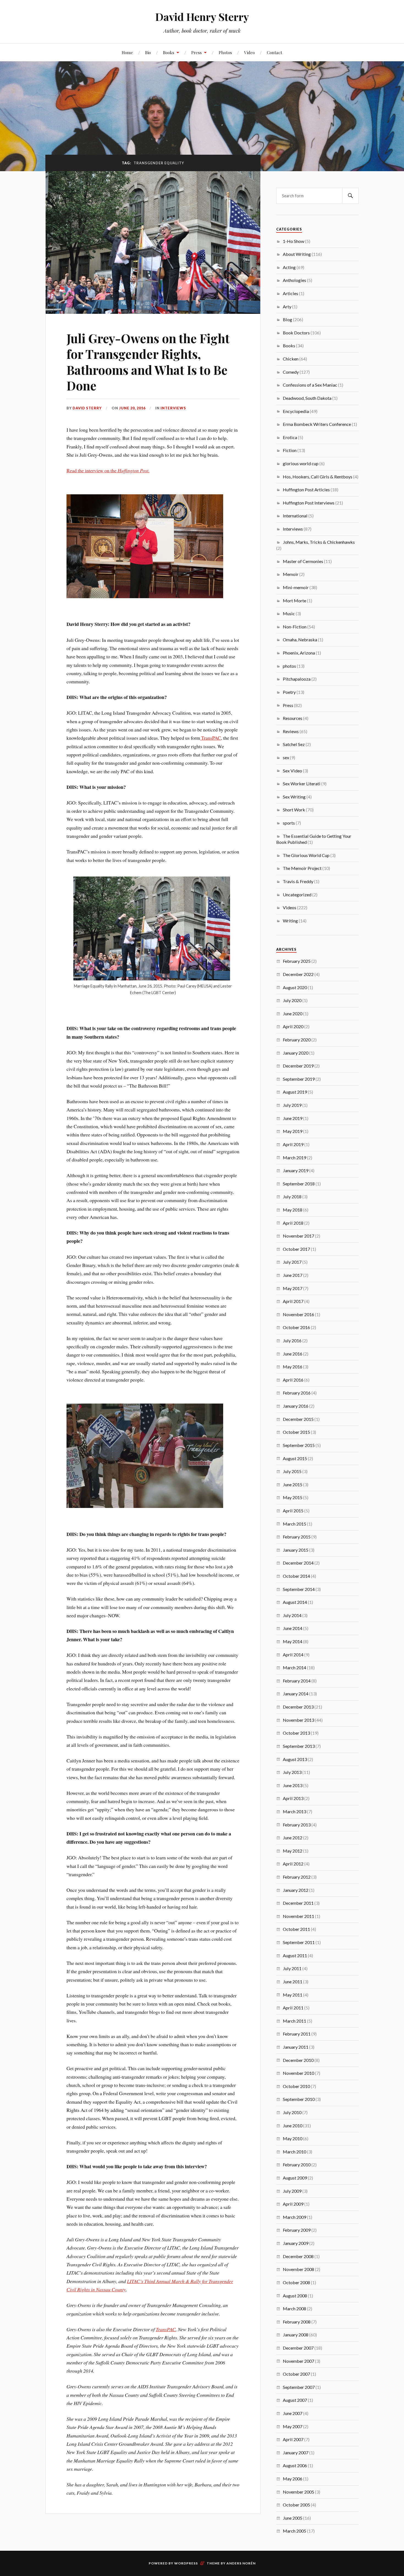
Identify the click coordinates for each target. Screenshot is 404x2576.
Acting (289, 267)
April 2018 (293, 1223)
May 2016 (293, 1367)
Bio (148, 52)
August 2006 (295, 2465)
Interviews (173, 408)
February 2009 (297, 2230)
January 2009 (296, 2243)
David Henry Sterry (202, 17)
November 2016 (298, 1314)
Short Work (294, 810)
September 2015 (299, 1445)
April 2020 (293, 1026)
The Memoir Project (302, 868)
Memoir (291, 574)
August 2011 (295, 1955)
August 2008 (295, 2296)
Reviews (291, 731)
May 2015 (293, 1497)
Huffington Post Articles (306, 490)
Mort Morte (294, 601)
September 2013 (299, 1746)
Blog (287, 319)
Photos (225, 52)
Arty (287, 307)
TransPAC (211, 738)
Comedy (291, 372)
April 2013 (293, 1798)
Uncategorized (297, 895)
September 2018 (299, 1184)
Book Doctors (296, 333)
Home (127, 52)
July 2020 (292, 1000)
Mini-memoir (296, 587)
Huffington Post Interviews (309, 503)
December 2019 (298, 1066)
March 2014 (294, 1667)
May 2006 (293, 2479)
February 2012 (297, 1877)
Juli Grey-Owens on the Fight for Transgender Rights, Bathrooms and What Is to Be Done (148, 362)
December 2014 (298, 1563)
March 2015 (294, 1524)
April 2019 (293, 1144)
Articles (290, 293)
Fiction (290, 450)
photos (289, 666)
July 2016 (292, 1340)
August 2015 (295, 1458)
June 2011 (293, 1982)
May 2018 (293, 1210)
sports (289, 823)
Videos (290, 907)
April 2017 (293, 1301)
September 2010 (299, 2099)
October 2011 (296, 1929)
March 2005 (294, 2531)
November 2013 (298, 1720)
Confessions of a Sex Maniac (310, 385)
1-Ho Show (294, 241)
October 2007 (296, 2374)
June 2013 (293, 1785)
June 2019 (293, 1118)
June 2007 (293, 2413)
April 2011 (293, 2008)
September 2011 (299, 1942)
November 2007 (298, 2361)
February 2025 (297, 961)
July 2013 (292, 1772)
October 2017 (296, 1249)
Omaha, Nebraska (300, 640)
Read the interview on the (108, 470)
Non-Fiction (295, 627)
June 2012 (293, 1838)
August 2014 (295, 1602)
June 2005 (293, 2518)
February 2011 (297, 2034)
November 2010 (298, 2073)
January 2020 (296, 1053)
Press (197, 52)
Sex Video (292, 771)
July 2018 (292, 1197)
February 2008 (297, 2322)
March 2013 (294, 1811)
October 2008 (296, 2282)
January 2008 (296, 2335)
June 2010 (293, 2126)
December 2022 (298, 974)
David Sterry (87, 408)
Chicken (291, 359)
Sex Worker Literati (302, 784)
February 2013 (297, 1825)
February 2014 (297, 1681)
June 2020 (293, 1014)
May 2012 (293, 1851)
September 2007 (299, 2387)
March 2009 (294, 2217)
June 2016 (293, 1354)
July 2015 (292, 1471)
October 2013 (296, 1733)
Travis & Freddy (298, 881)
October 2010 (296, 2086)
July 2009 (292, 2191)
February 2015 (297, 1537)
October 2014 (296, 1576)
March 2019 (294, 1157)
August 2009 (295, 2178)
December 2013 (298, 1707)
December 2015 (298, 1419)
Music (289, 613)
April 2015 (293, 1511)
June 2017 (293, 1275)
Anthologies (294, 280)
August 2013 (295, 1759)
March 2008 (294, 2309)
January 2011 (296, 2047)
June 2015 (293, 1484)
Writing (290, 921)
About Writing (297, 254)
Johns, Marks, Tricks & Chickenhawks (319, 542)
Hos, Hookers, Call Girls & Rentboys (318, 477)
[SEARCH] (350, 196)
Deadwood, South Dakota (307, 398)
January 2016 (296, 1406)
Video (249, 52)
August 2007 (295, 2400)
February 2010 (297, 2165)
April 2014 (293, 1655)
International (295, 516)
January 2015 (296, 1550)
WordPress (186, 2563)
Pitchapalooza (297, 679)
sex (286, 757)
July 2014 (292, 1615)
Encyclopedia (296, 411)
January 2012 (296, 1890)
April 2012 (293, 1864)
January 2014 (296, 1694)
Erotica (290, 437)
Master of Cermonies (303, 561)
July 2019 (292, 1105)
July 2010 (292, 2112)
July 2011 (292, 1968)
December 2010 (298, 2060)
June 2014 (293, 1628)
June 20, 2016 (132, 408)
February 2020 (297, 1040)
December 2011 (298, 1903)
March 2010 (294, 2152)
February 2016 (297, 1393)
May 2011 (293, 1995)
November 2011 (298, 1916)
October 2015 (296, 1432)
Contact (275, 52)
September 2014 (299, 1589)
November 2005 (298, 2492)
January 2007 (296, 2452)
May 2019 (293, 1131)
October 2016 (296, 1327)
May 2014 (293, 1641)
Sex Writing (294, 797)
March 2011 (294, 2021)
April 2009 (293, 2204)
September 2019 (299, 1079)
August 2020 (295, 987)
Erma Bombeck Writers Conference (317, 424)
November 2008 (298, 2269)
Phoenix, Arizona (299, 653)
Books (169, 52)
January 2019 (296, 1170)
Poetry (289, 692)
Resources (293, 718)
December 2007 (298, 2348)
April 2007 (293, 2439)
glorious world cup (301, 463)
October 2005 (296, 2505)
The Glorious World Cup (306, 855)
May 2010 (293, 2138)
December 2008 (298, 2256)
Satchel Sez (294, 744)
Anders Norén (241, 2563)
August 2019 (295, 1092)
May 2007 (293, 2426)
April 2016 (293, 1380)
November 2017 (298, 1236)
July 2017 (292, 1262)
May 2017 (293, 1288)
